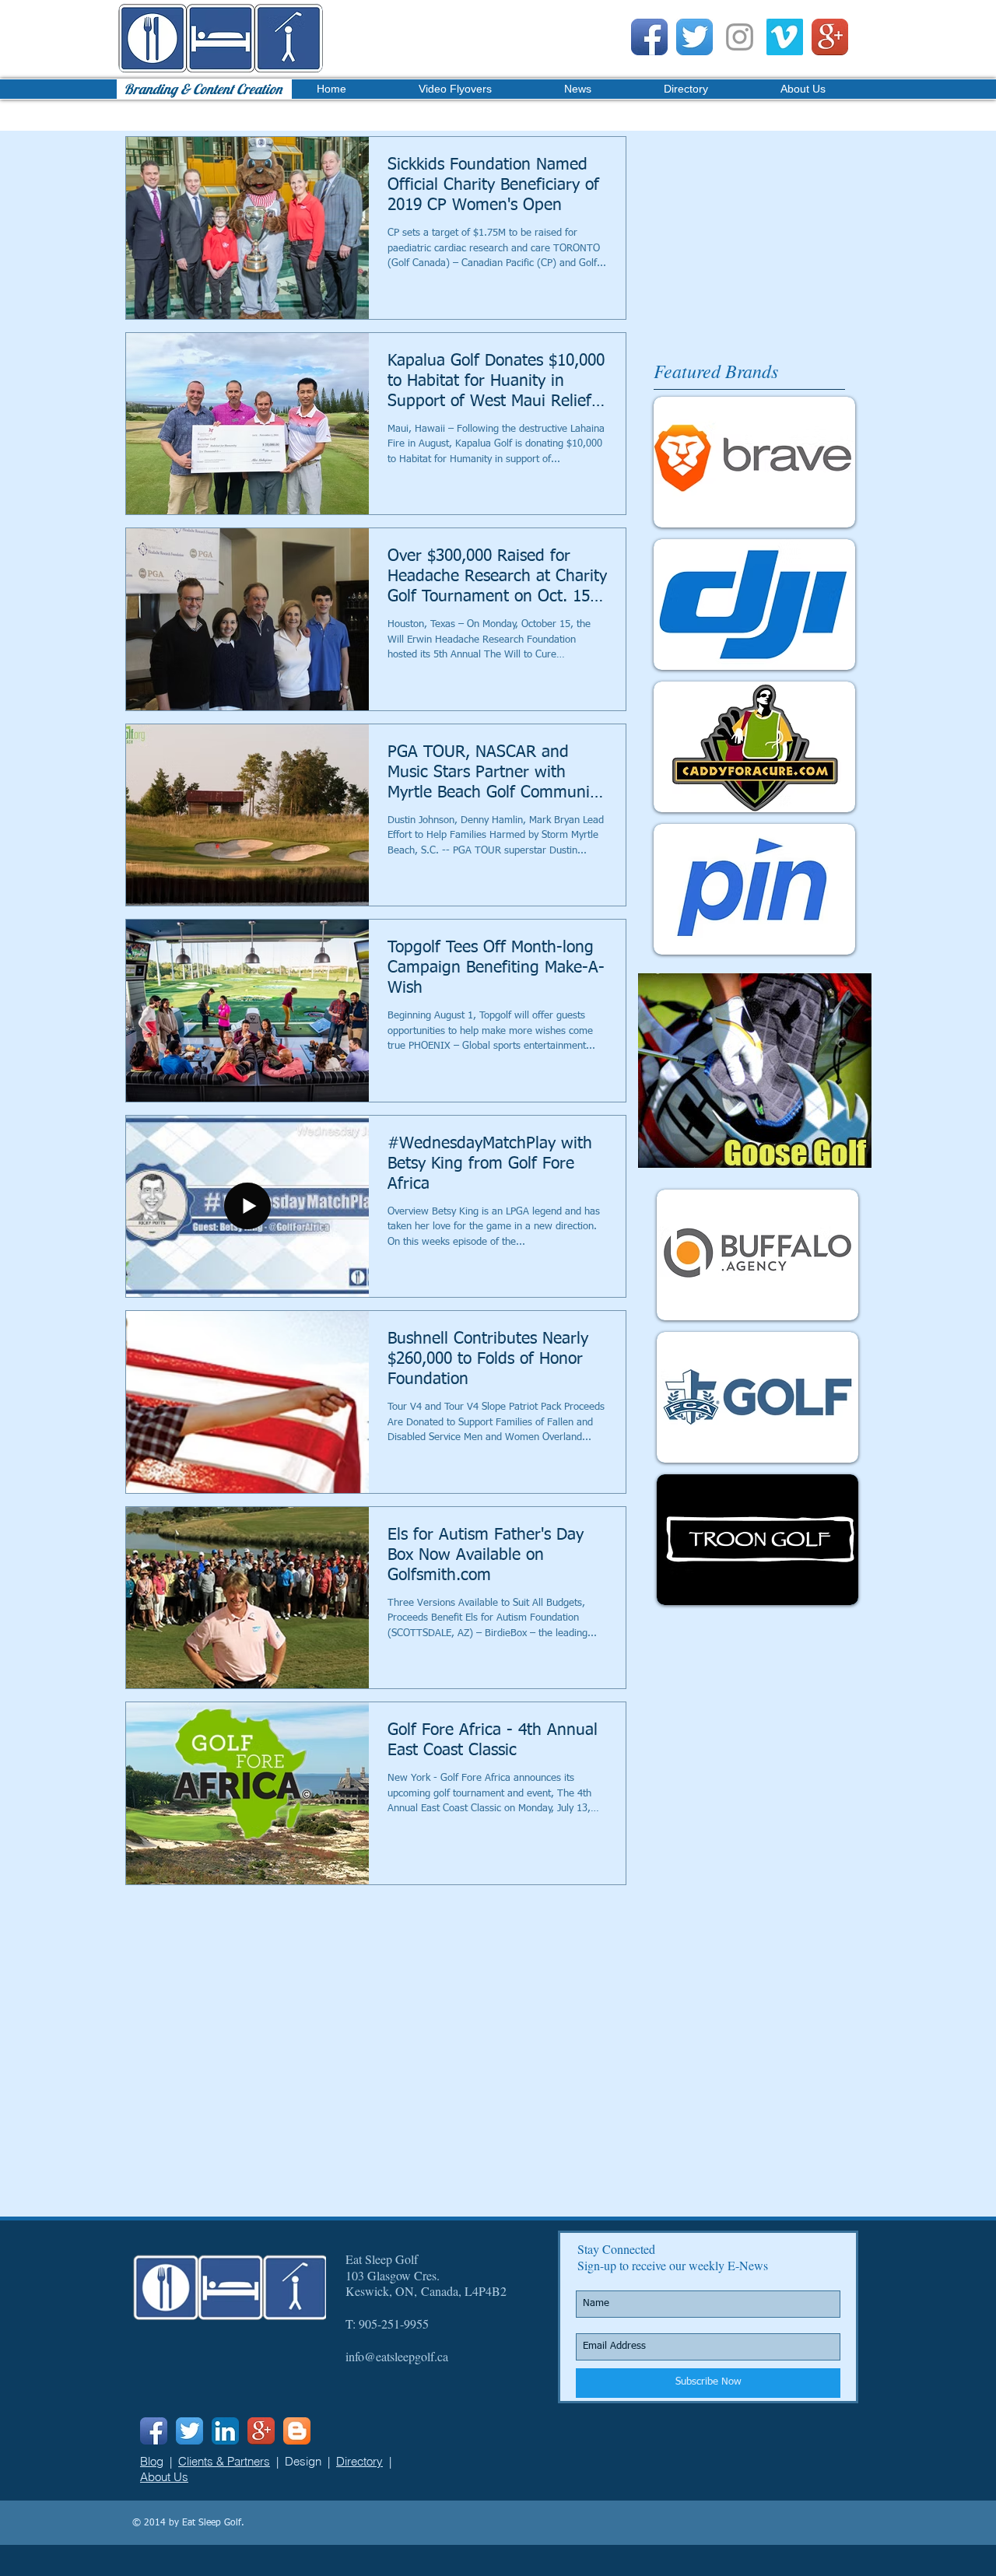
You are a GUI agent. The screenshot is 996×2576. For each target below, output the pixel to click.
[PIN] (754, 889)
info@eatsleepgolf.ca (397, 2356)
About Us (164, 2477)
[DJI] (754, 605)
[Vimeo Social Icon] (785, 37)
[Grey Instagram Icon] (740, 37)
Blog (152, 2461)
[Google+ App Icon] (830, 37)
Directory (359, 2461)
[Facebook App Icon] (649, 37)
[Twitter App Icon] (694, 37)
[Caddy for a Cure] (754, 747)
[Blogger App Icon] (297, 2431)
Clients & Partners (224, 2461)
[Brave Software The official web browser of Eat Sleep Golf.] (754, 462)
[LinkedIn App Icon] (225, 2431)
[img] (758, 1255)
